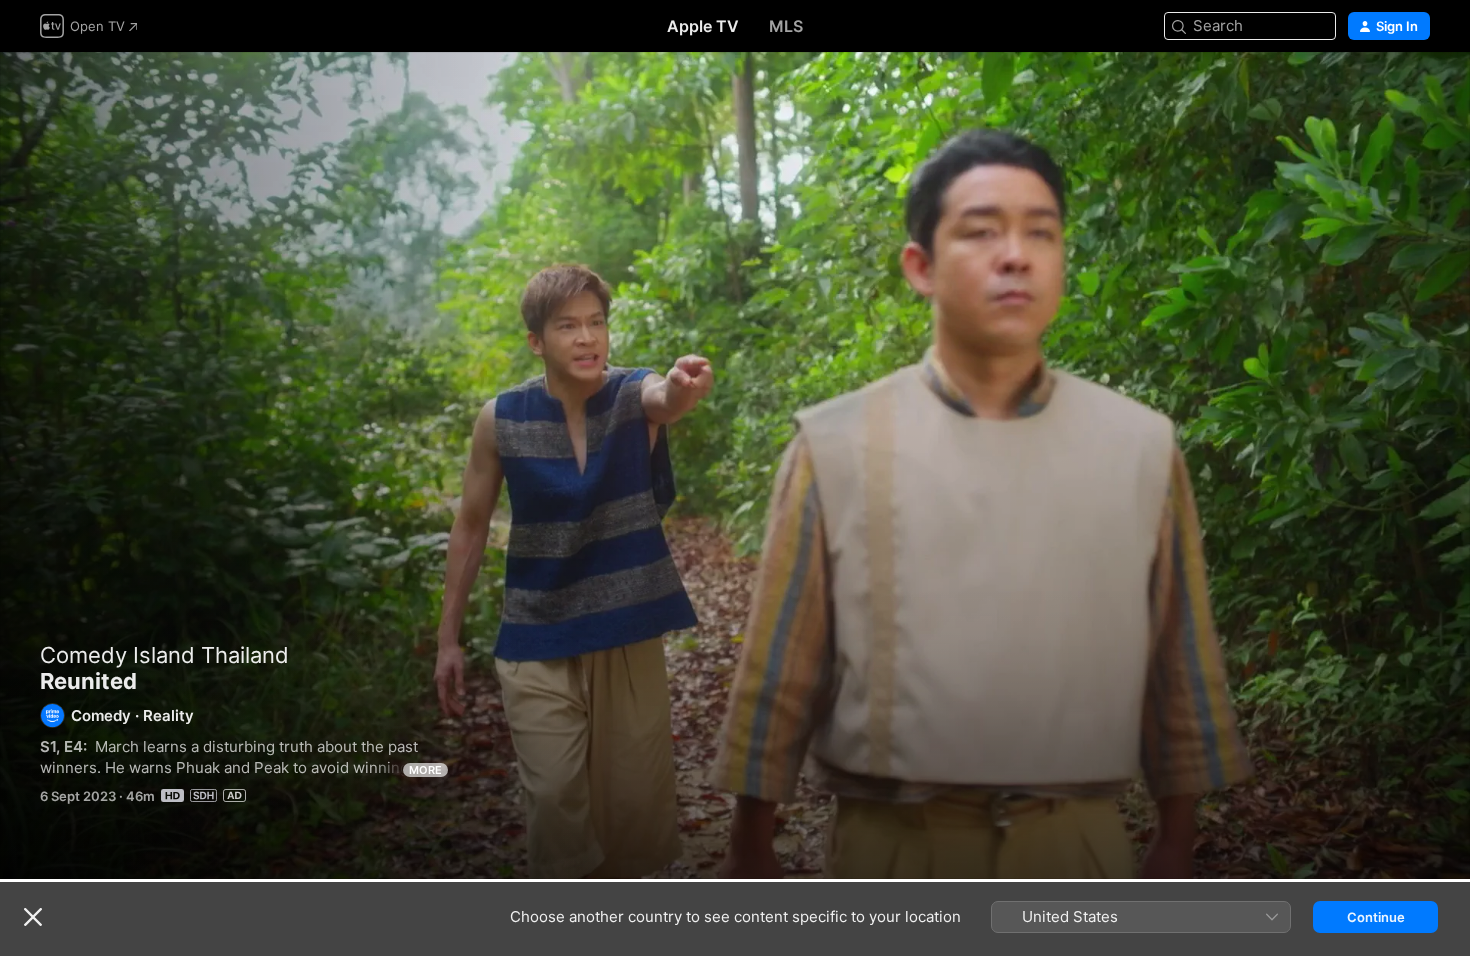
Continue (1376, 917)
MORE (425, 770)
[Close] (33, 917)
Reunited (735, 465)
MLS (786, 26)
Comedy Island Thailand (164, 655)
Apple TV (703, 26)
